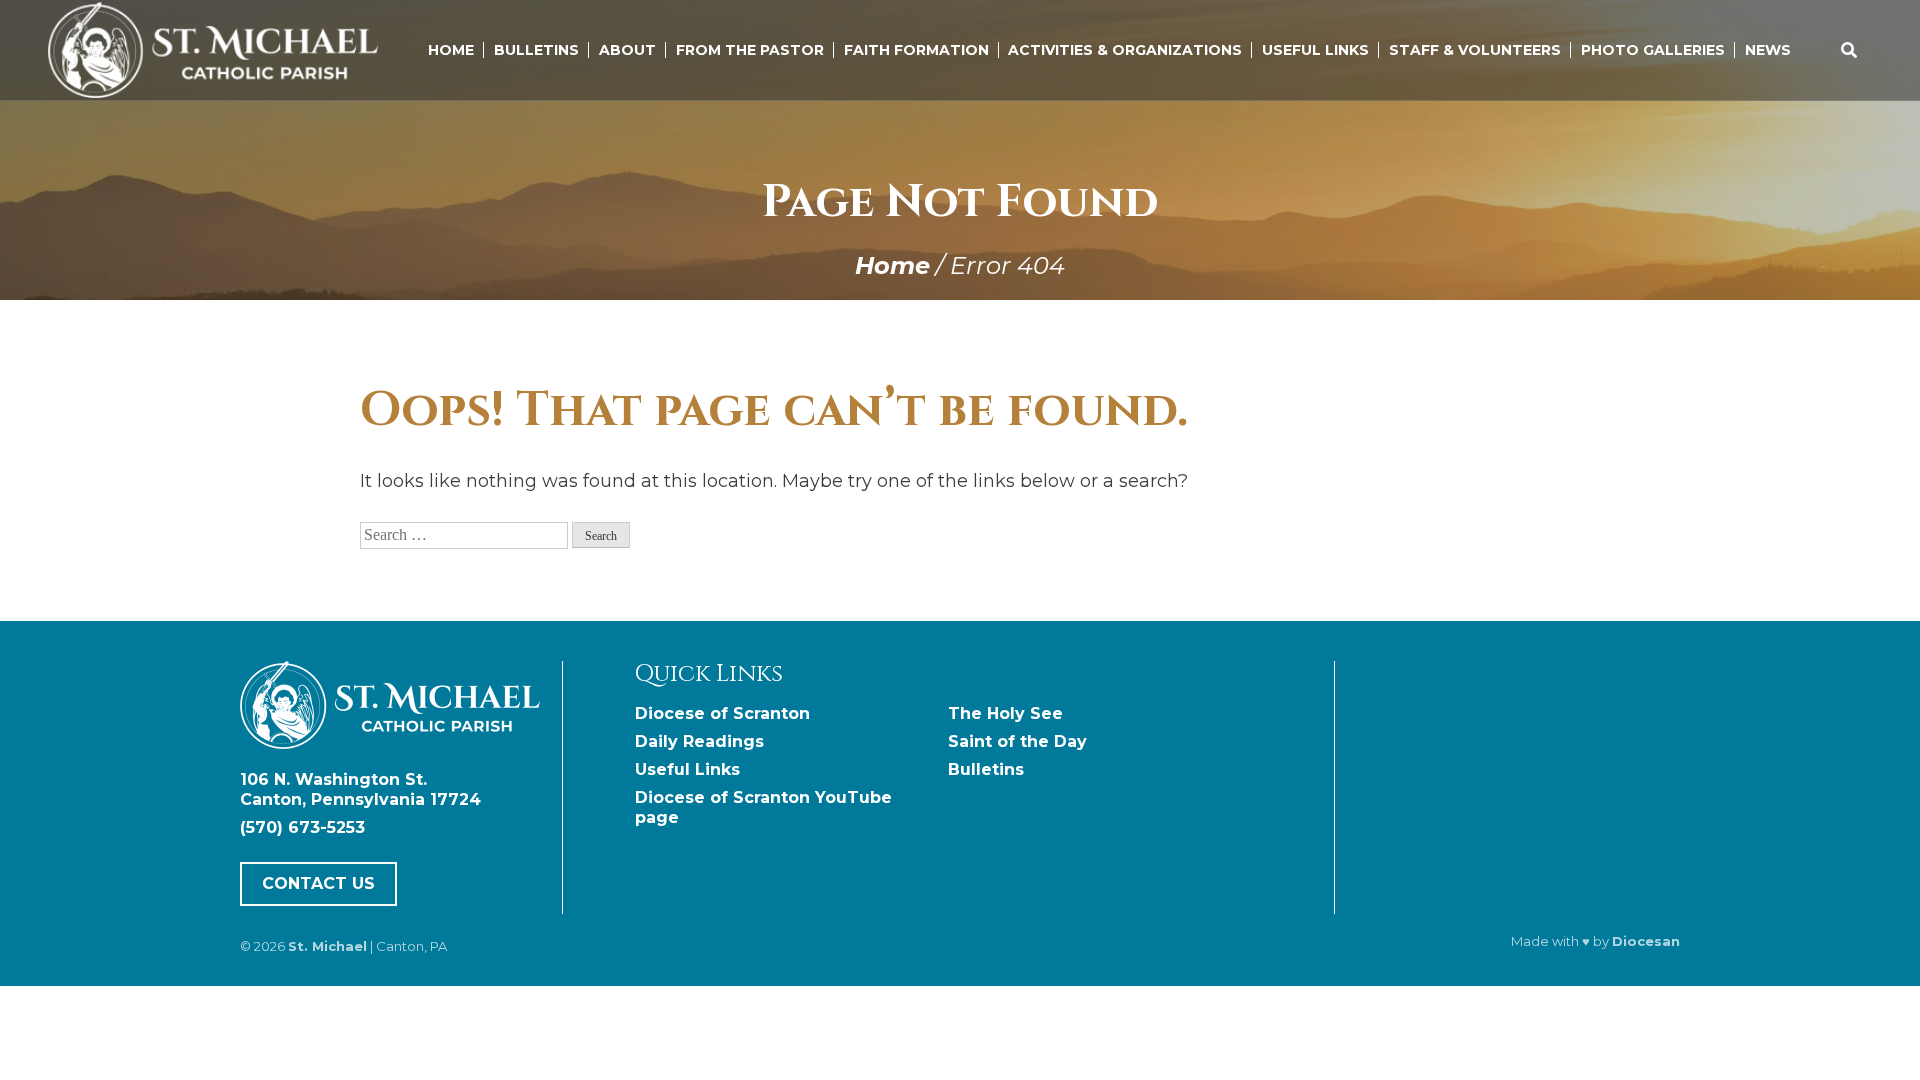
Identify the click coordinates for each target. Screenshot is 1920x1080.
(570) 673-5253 (302, 827)
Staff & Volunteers (1475, 50)
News (1768, 50)
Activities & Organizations (1125, 50)
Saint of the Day (1017, 741)
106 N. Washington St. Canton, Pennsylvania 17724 (360, 789)
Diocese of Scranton (722, 713)
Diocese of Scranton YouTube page (763, 807)
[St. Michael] (397, 707)
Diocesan (1646, 941)
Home (451, 50)
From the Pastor (750, 50)
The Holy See (1005, 713)
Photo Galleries (1653, 50)
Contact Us (318, 883)
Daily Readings (699, 741)
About (627, 50)
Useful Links (1315, 50)
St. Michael (327, 946)
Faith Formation (916, 50)
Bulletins (536, 50)
